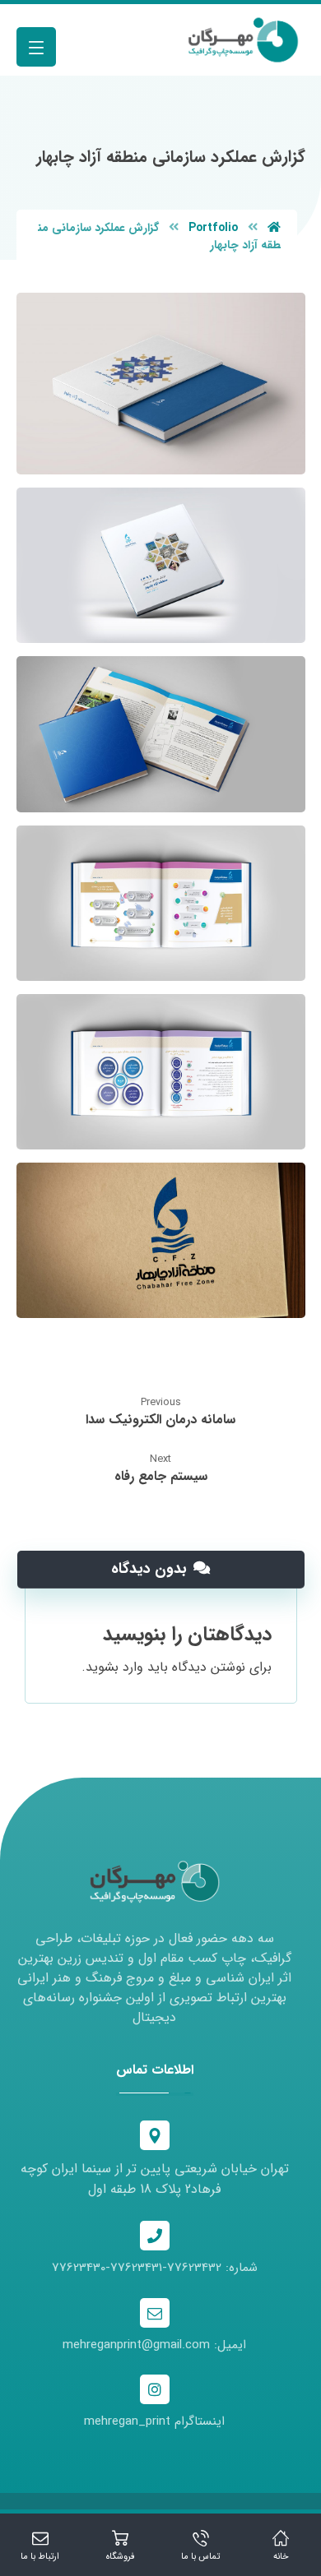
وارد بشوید (114, 1667)
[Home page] (274, 228)
